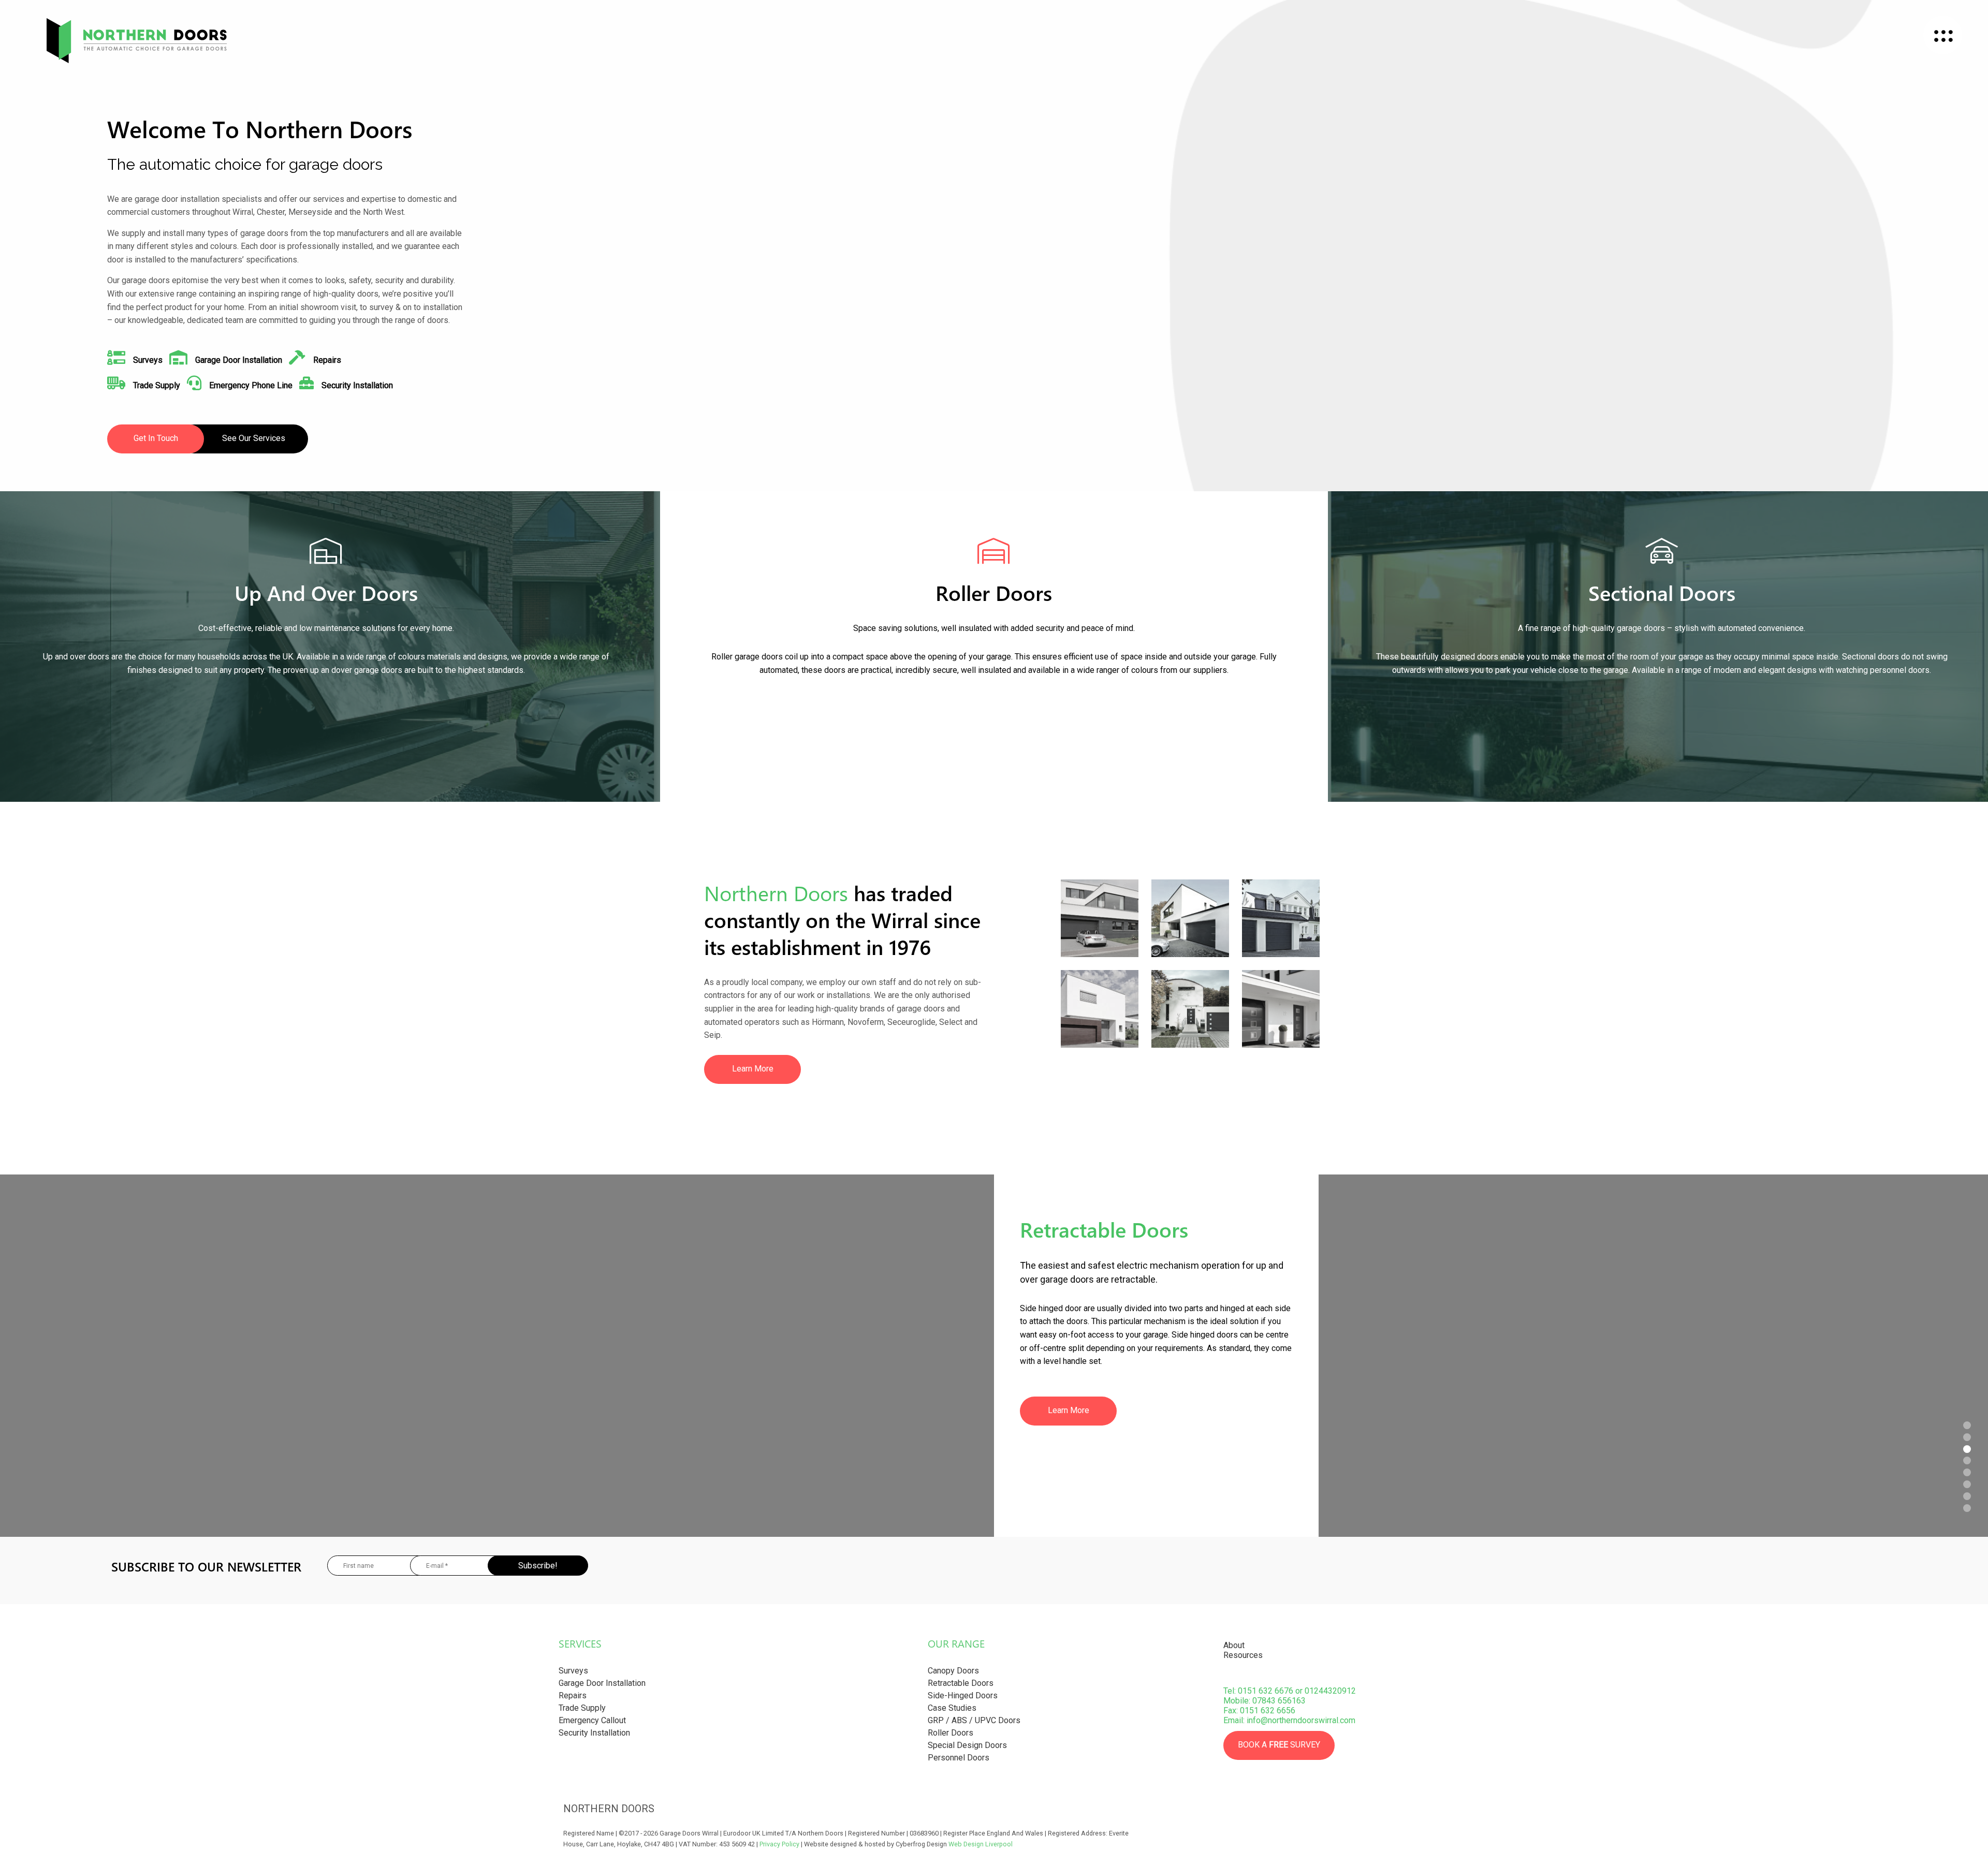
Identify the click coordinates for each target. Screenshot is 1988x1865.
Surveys (573, 1671)
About (1234, 1645)
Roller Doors (951, 1733)
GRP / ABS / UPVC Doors (974, 1720)
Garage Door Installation (602, 1683)
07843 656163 (1279, 1701)
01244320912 (1330, 1691)
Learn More (753, 1069)
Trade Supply (582, 1708)
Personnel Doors (959, 1758)
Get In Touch (156, 438)
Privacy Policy (779, 1844)
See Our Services (254, 438)
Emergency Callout (592, 1720)
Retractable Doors (961, 1683)
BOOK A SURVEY (1279, 1745)
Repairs (573, 1695)
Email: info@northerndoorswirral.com (1289, 1720)
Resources (1243, 1655)
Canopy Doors (953, 1671)
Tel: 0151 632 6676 (1258, 1691)
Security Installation (594, 1733)
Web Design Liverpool (981, 1844)
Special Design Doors (967, 1745)
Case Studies (952, 1708)
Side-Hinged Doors (963, 1695)
